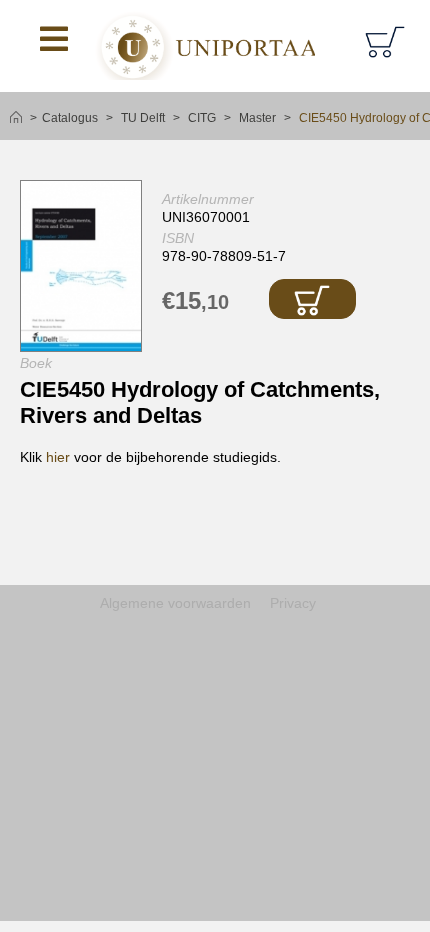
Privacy (293, 603)
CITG (202, 118)
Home (16, 118)
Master (257, 118)
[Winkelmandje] (387, 40)
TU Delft (143, 118)
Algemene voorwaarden (175, 603)
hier (58, 457)
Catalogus (70, 118)
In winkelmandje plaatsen (312, 299)
